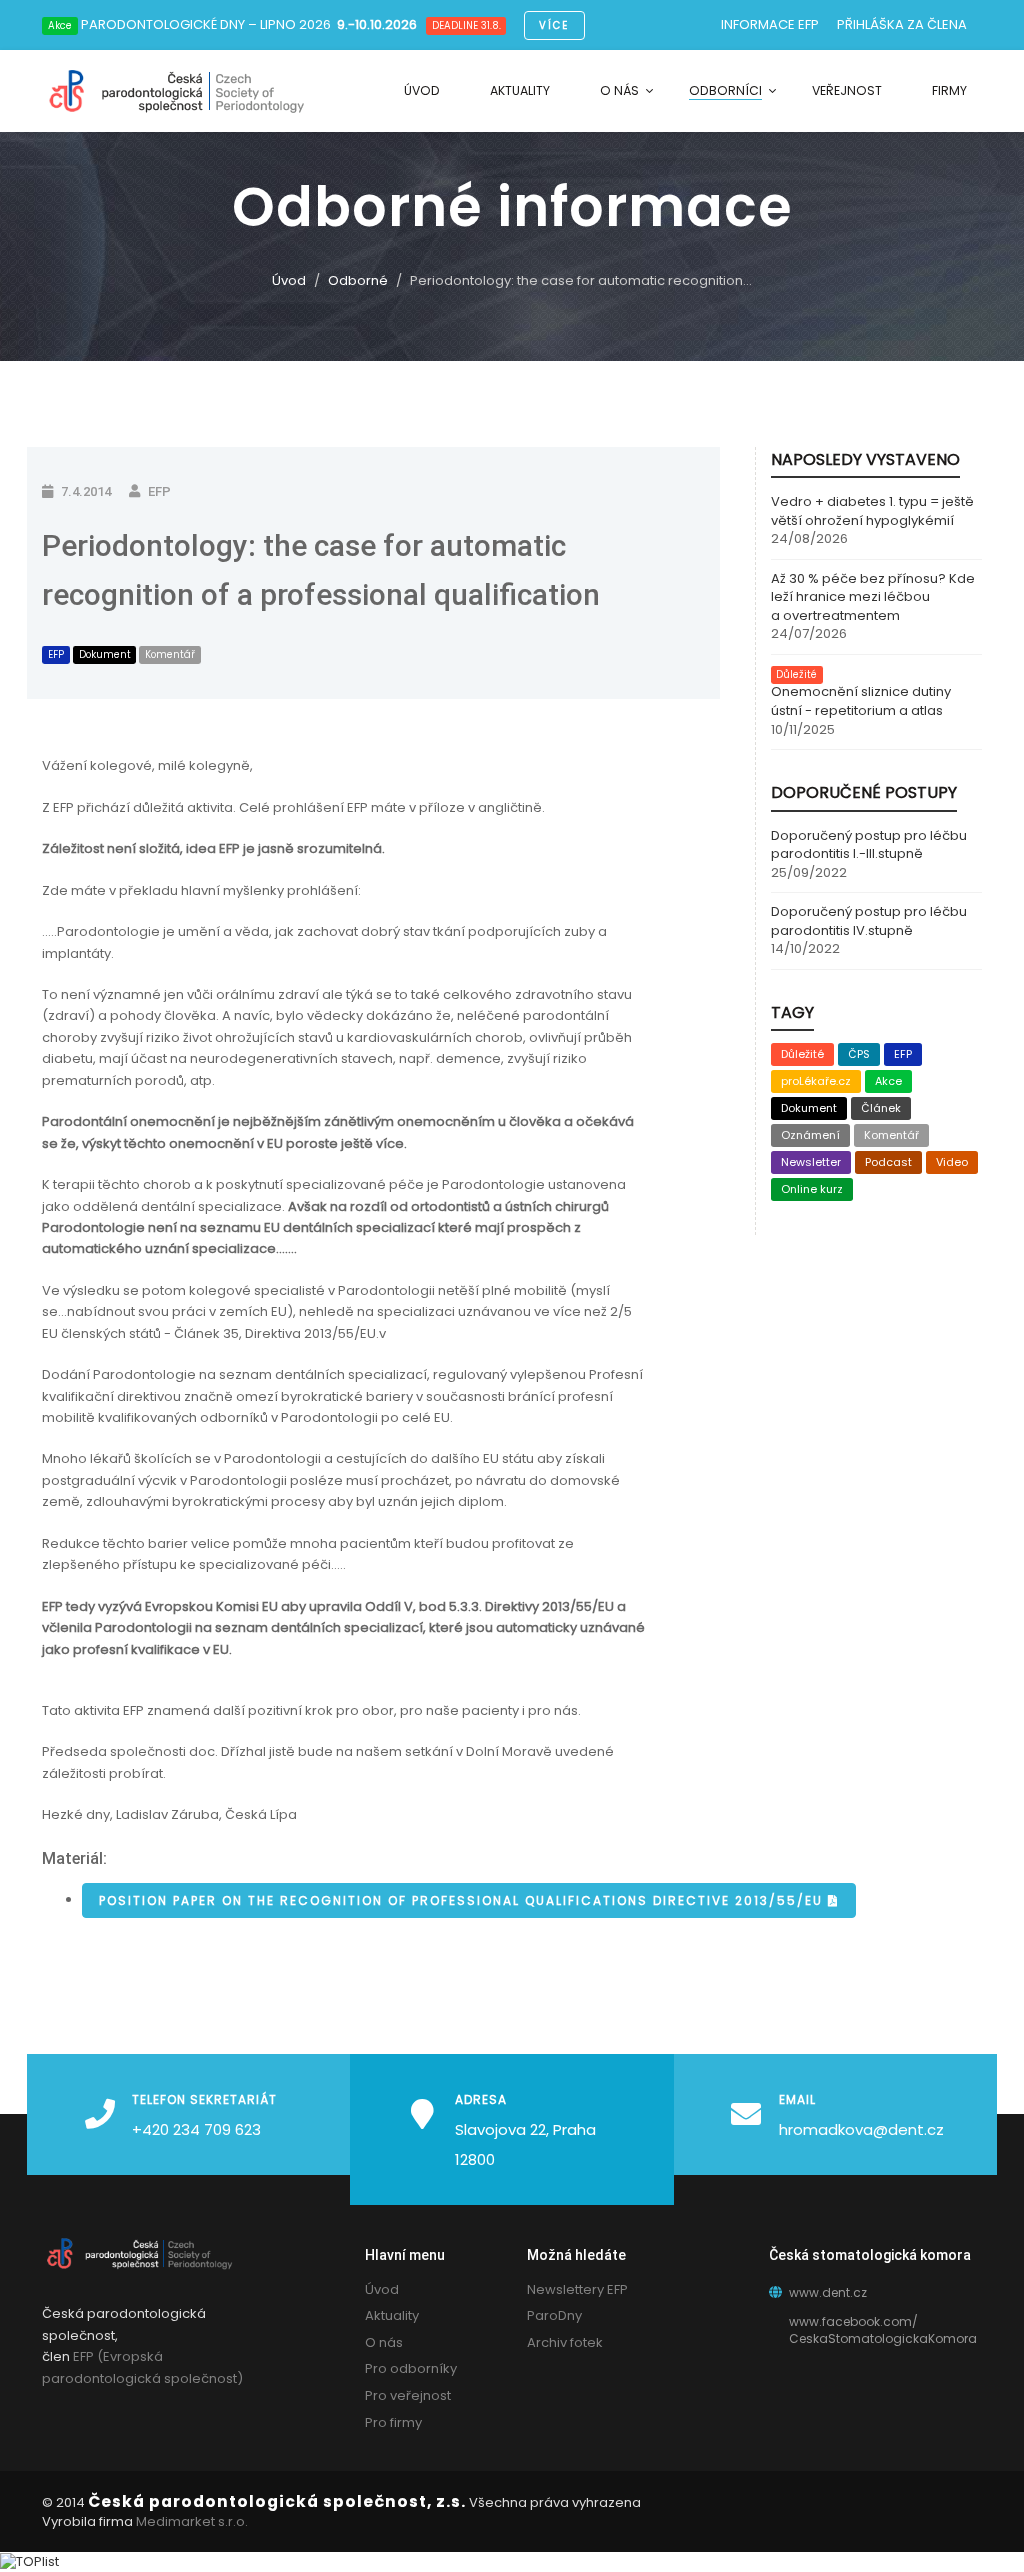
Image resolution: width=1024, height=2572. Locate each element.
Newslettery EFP (577, 2289)
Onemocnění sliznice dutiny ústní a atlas (861, 701)
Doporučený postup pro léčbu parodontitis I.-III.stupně (869, 845)
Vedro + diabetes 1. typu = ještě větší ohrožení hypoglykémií (872, 511)
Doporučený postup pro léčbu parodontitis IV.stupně (869, 921)
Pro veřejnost (408, 2395)
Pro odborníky (411, 2368)
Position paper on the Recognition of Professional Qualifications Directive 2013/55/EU (463, 1900)
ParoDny (554, 2315)
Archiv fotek (565, 2342)
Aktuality (392, 2315)
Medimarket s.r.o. (192, 2521)
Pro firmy (393, 2422)
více (554, 25)
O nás (384, 2342)
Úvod (289, 280)
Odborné (358, 280)
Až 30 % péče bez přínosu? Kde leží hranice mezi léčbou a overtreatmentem (873, 597)
